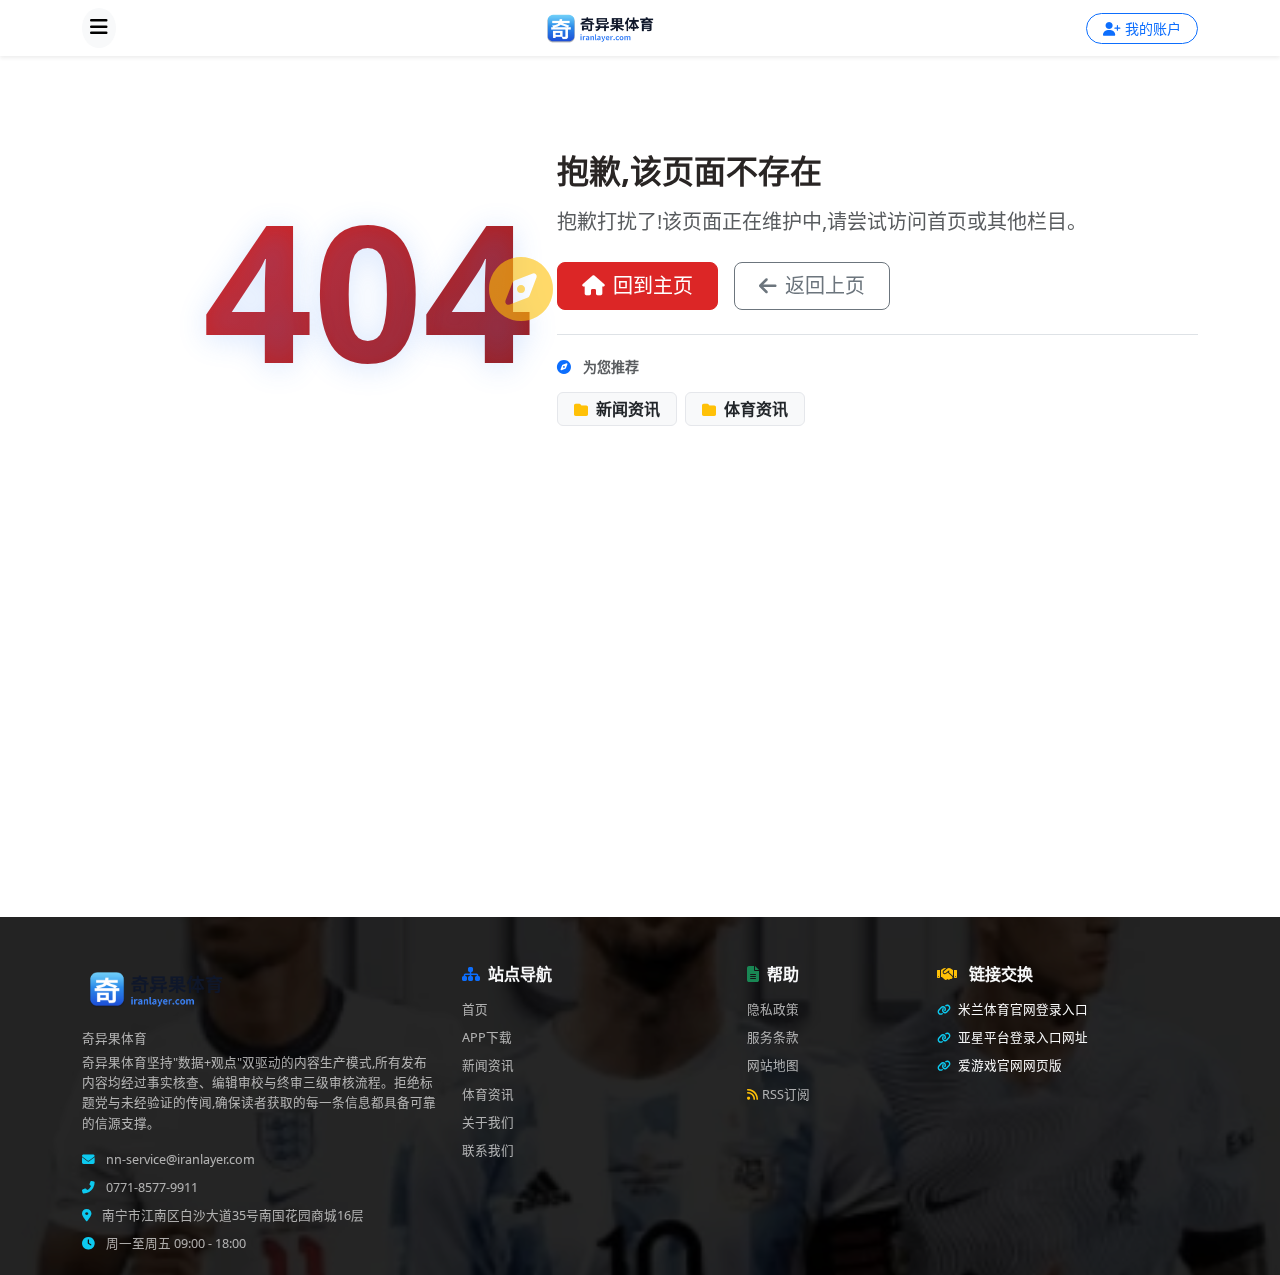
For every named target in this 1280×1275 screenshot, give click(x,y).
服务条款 (773, 1037)
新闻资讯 (626, 409)
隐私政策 (773, 1009)
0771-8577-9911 (150, 1187)
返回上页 (825, 285)
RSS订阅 (786, 1094)
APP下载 (487, 1037)
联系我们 (488, 1150)
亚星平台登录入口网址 (1021, 1037)
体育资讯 (754, 409)
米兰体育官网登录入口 (1021, 1009)
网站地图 (773, 1065)
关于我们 (488, 1122)
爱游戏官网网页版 (1008, 1065)
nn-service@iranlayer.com (179, 1159)
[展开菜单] (99, 28)
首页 (475, 1009)
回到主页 (653, 285)
